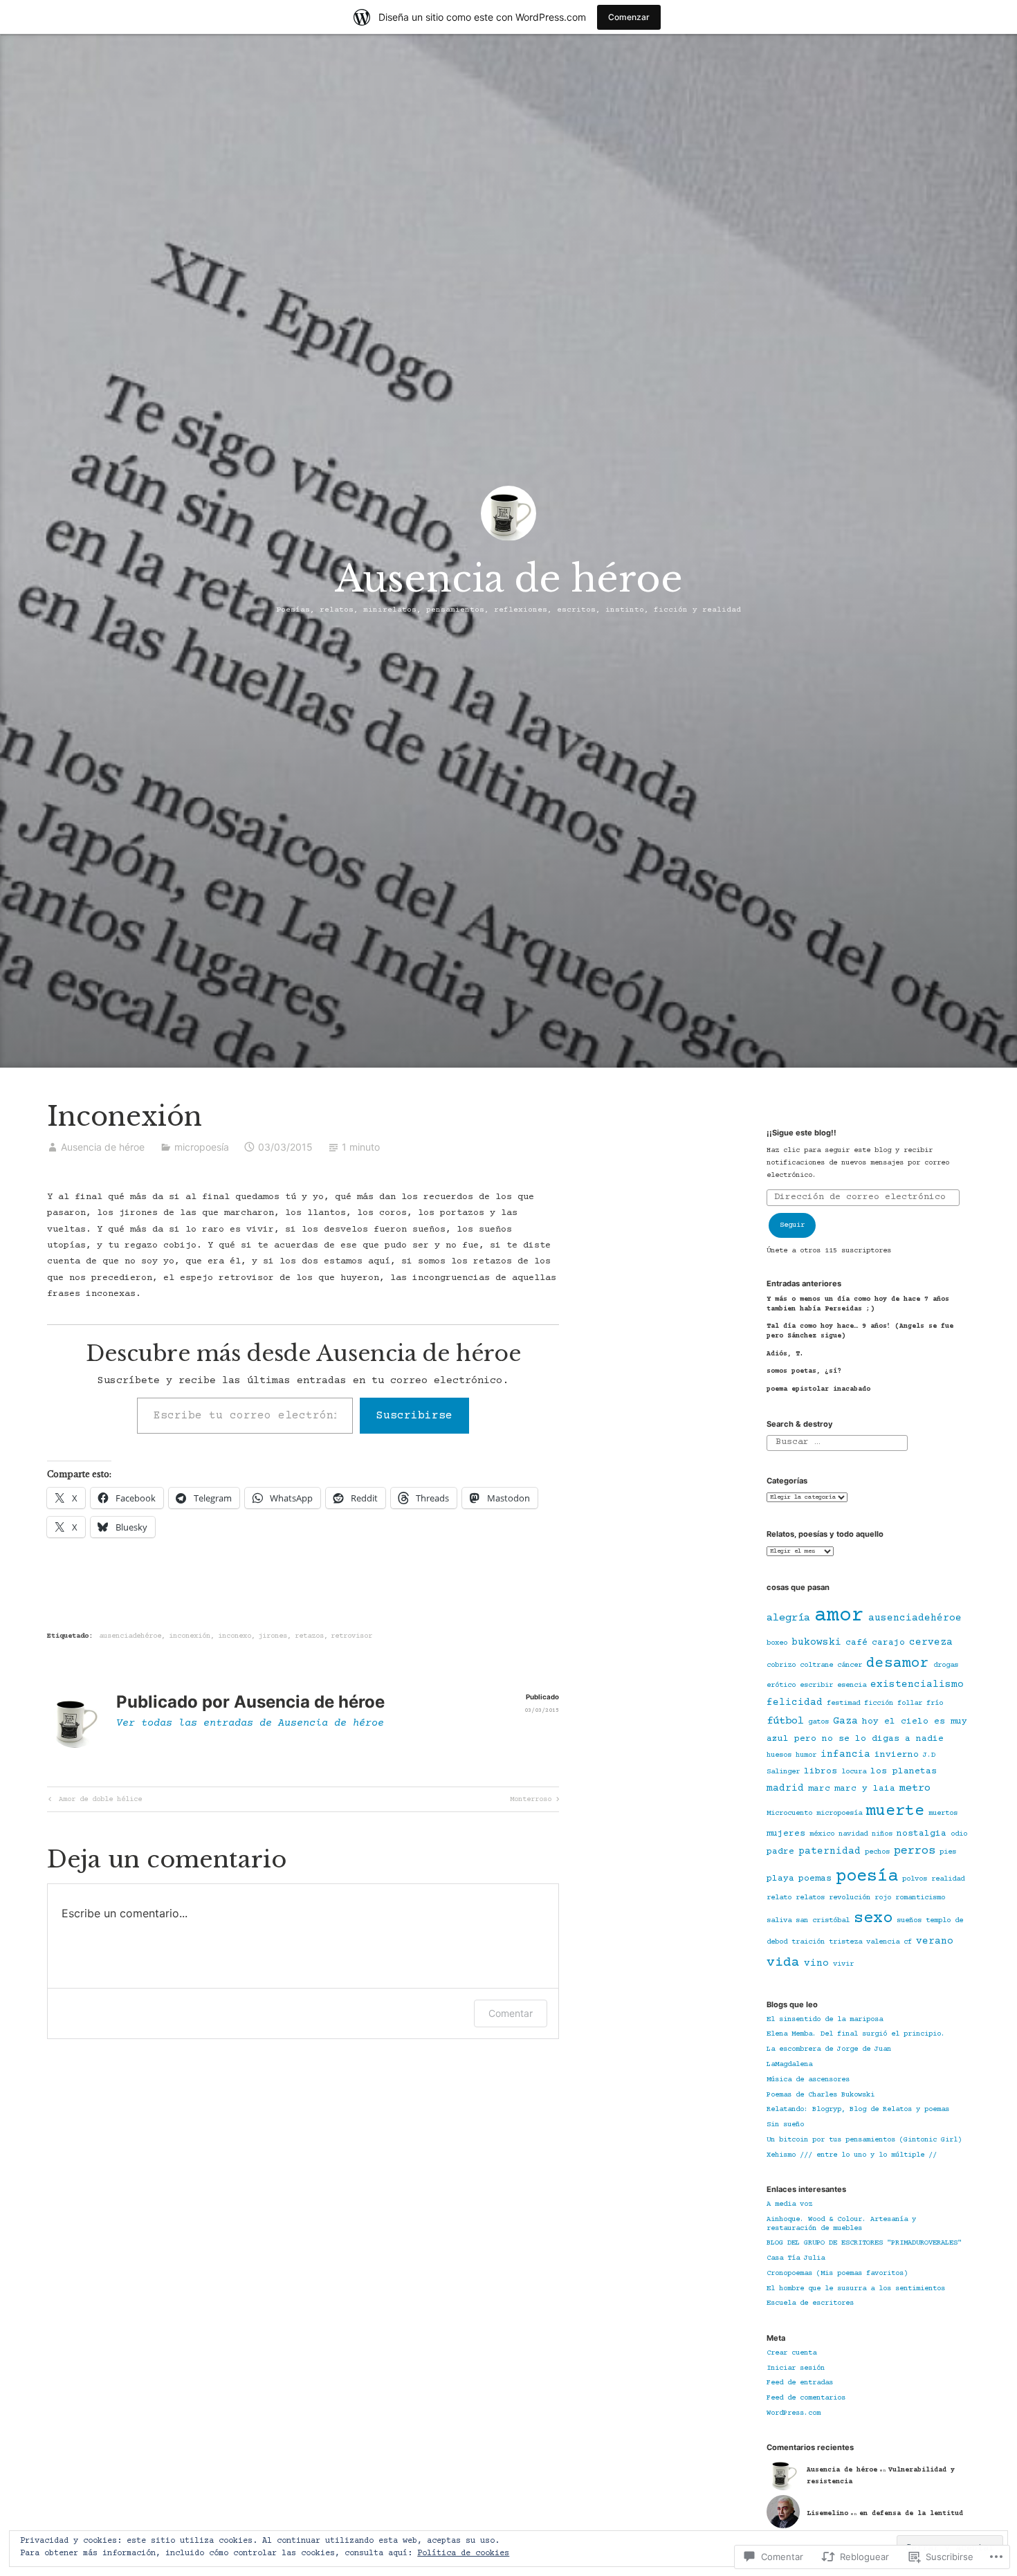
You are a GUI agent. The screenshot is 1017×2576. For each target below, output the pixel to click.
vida (783, 1963)
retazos (309, 1636)
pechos (877, 1852)
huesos (779, 1755)
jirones (273, 1636)
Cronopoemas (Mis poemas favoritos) (837, 2274)
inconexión (190, 1636)
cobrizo (781, 1665)
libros (821, 1771)
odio (959, 1834)
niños (882, 1834)
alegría (788, 1618)
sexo (873, 1919)
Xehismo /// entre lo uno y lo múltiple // (852, 2155)
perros (915, 1851)
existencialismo (917, 1685)
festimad (843, 1703)
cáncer (850, 1665)
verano (935, 1942)
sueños (909, 1921)
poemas (815, 1879)
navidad (853, 1834)
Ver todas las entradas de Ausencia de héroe (250, 1723)
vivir (843, 1964)
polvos (915, 1879)
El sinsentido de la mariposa (825, 2020)
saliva (779, 1921)
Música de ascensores (808, 2080)
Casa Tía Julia (796, 2258)
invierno (897, 1755)
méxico (822, 1834)
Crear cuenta (791, 2353)
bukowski (816, 1643)
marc (819, 1789)
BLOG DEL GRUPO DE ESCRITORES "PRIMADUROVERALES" (864, 2243)
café (856, 1643)
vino (816, 1964)
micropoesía (202, 1147)
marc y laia (865, 1789)
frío (935, 1703)
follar (910, 1703)
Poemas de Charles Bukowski (821, 2095)
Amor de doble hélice (94, 1801)
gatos (818, 1722)
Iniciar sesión (796, 2368)
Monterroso (531, 1801)
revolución (850, 1898)
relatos (810, 1898)
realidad (948, 1879)
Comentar (511, 2013)
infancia (845, 1755)
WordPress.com (794, 2413)
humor (806, 1755)
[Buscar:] (837, 1443)
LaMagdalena (789, 2065)
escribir (816, 1686)
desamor (898, 1664)
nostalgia (922, 1834)
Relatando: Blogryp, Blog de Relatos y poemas (858, 2110)
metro (915, 1788)
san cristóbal (823, 1921)
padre (780, 1852)
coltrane (816, 1665)
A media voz (789, 2204)
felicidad (795, 1703)
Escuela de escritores (810, 2303)
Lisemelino (827, 2513)
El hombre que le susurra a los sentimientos (856, 2289)
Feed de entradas (800, 2383)
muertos (943, 1814)
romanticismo (920, 1898)
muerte (895, 1811)
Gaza (845, 1721)
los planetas (904, 1771)
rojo (883, 1898)
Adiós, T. (785, 1354)
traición (808, 1942)
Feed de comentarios (806, 2398)
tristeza (845, 1942)
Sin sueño (785, 2125)
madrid (785, 1789)
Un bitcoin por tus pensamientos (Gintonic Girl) (864, 2140)
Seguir (792, 1225)
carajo (888, 1643)
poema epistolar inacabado (818, 1389)
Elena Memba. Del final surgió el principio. (856, 2034)
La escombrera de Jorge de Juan (829, 2049)
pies (948, 1852)
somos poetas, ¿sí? (804, 1371)
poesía (867, 1877)
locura (854, 1772)
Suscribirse (414, 1416)
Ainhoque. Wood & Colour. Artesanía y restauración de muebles (841, 2224)
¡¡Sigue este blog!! (801, 1133)
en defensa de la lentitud (911, 2513)
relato (779, 1898)
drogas (946, 1665)
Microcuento (789, 1814)
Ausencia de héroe (509, 578)
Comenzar (629, 17)
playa (780, 1879)
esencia (852, 1686)
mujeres (786, 1834)
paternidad (830, 1852)
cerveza (931, 1643)
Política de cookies (463, 2554)
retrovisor (351, 1636)
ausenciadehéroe (130, 1636)
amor (839, 1616)
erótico (781, 1686)
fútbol (785, 1721)
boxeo (777, 1643)
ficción (879, 1703)
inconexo (235, 1636)
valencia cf (889, 1942)
